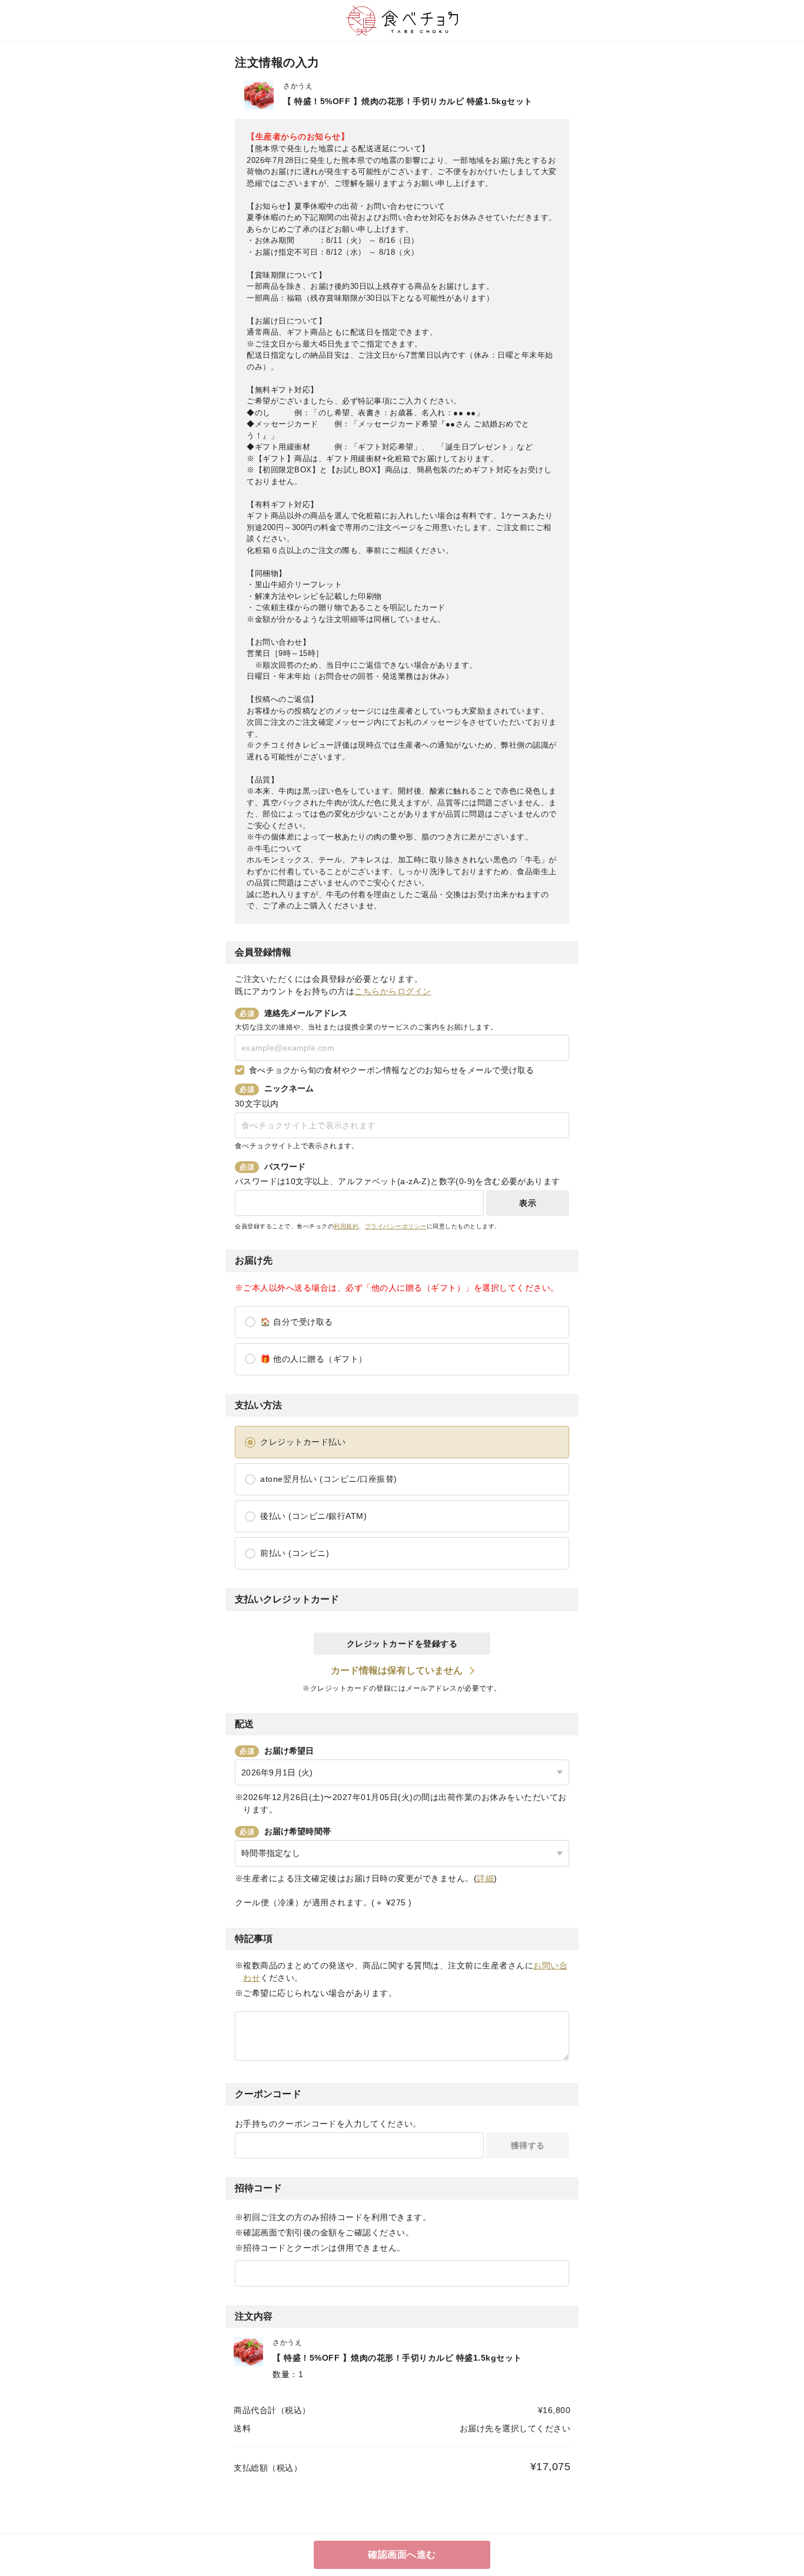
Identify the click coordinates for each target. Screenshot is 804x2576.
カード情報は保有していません (397, 1670)
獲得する (528, 2145)
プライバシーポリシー (396, 1226)
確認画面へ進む (402, 2555)
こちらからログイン (393, 991)
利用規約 (346, 1226)
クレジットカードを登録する (402, 1644)
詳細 (485, 1878)
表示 (528, 1203)
